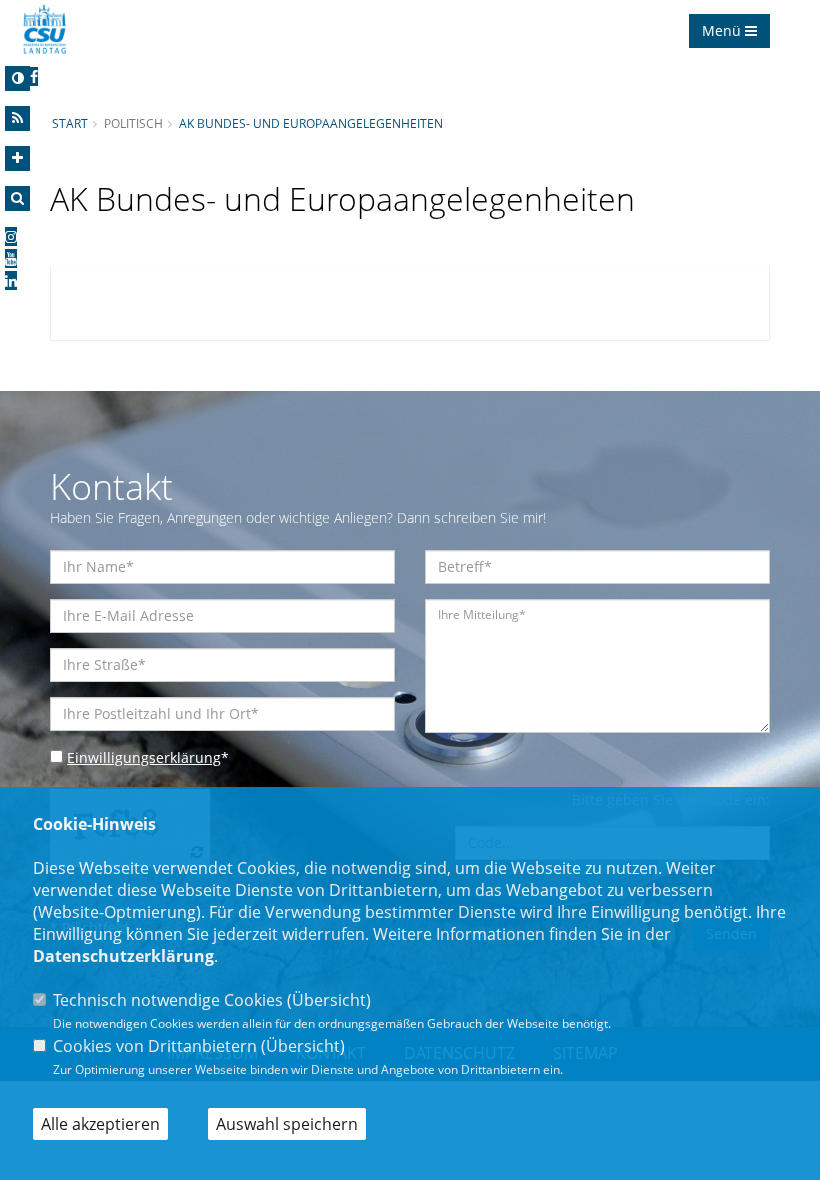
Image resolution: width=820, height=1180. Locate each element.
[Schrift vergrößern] (17, 158)
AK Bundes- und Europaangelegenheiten (311, 123)
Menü (723, 30)
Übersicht (329, 1000)
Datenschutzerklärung (123, 956)
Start (70, 123)
